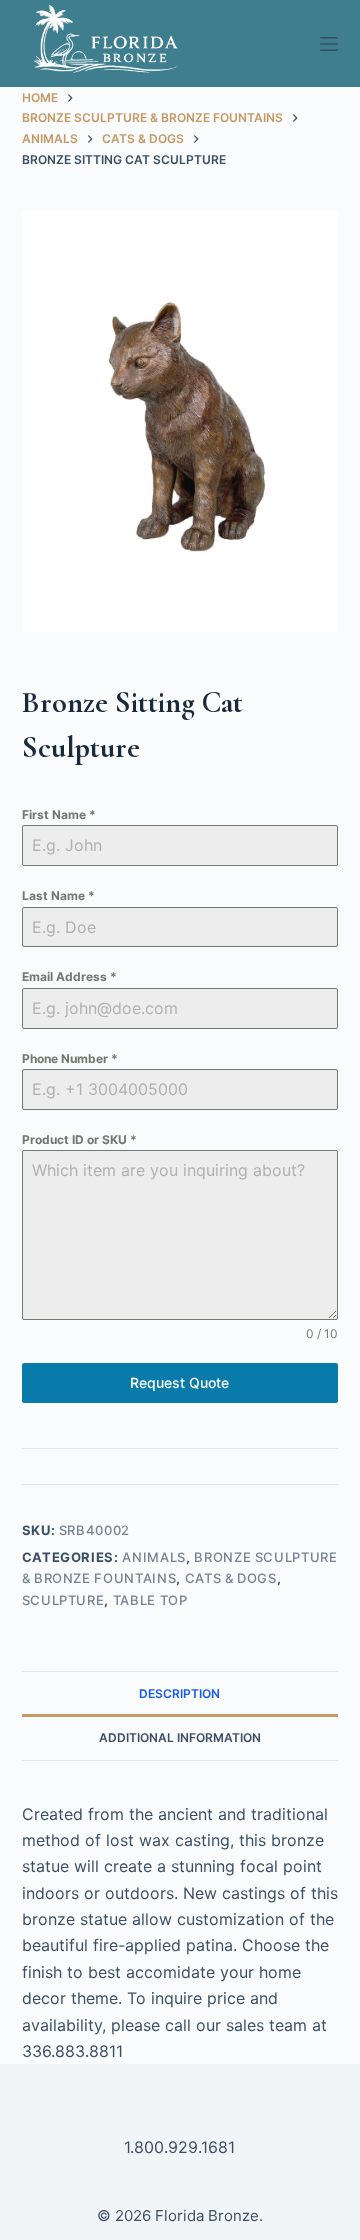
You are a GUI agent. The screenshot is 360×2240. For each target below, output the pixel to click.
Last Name (58, 895)
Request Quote (179, 1382)
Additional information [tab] (180, 1737)
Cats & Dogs (231, 1578)
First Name (59, 814)
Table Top (150, 1600)
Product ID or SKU (79, 1139)
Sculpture (63, 1600)
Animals (154, 1557)
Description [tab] (179, 1693)
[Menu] (329, 44)
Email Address (69, 976)
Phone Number (70, 1058)
